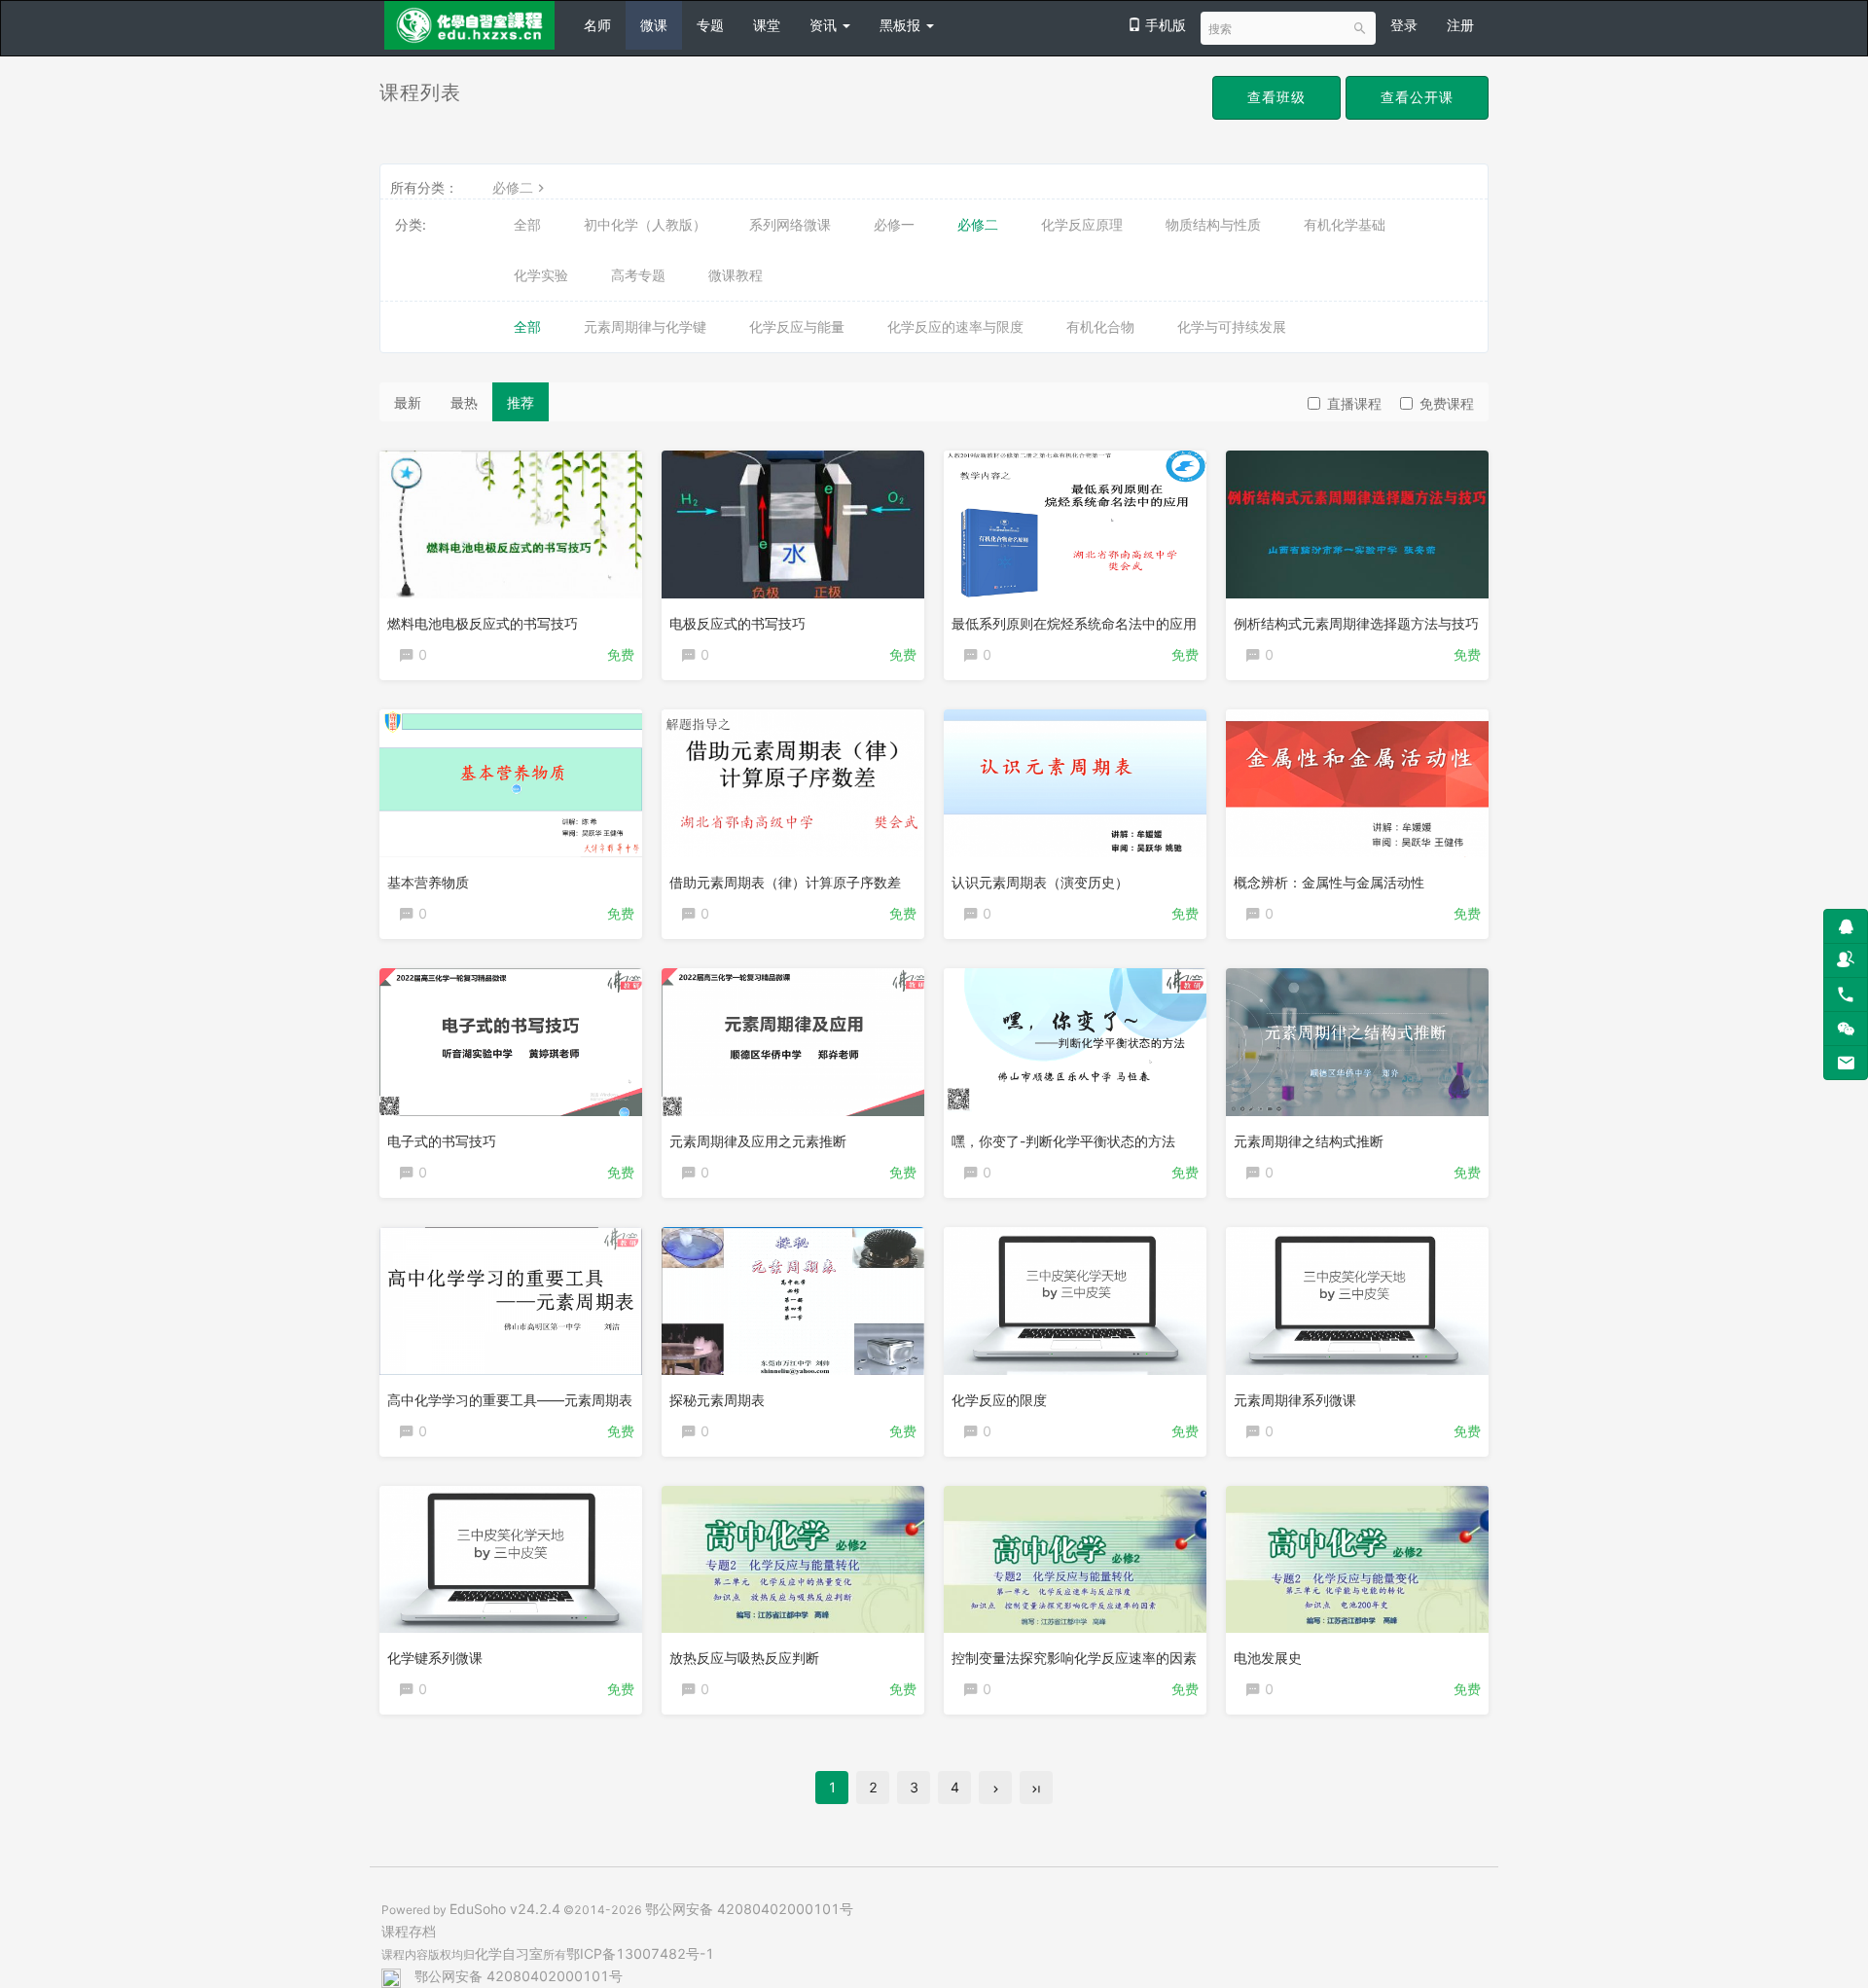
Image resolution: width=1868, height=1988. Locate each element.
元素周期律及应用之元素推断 (758, 1141)
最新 (408, 402)
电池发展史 (1268, 1658)
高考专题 (638, 275)
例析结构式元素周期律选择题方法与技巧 (1356, 623)
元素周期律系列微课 (1295, 1400)
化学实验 (541, 275)
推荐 (521, 402)
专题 (710, 25)
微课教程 (736, 275)
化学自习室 (509, 1953)
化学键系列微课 (435, 1658)
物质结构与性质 (1213, 224)
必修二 (513, 187)
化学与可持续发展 (1232, 326)
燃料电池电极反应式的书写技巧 (483, 623)
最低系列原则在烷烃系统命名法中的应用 (1074, 623)
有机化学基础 (1345, 224)
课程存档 (409, 1931)
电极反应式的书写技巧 (737, 623)
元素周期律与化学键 (645, 326)
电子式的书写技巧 (442, 1141)
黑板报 (902, 25)
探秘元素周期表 (717, 1400)
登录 (1404, 25)
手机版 (1164, 25)
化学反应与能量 (797, 326)
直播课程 (1354, 403)
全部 (527, 224)
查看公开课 (1417, 97)
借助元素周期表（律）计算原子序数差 (785, 882)
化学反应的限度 (999, 1400)
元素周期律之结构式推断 (1309, 1141)
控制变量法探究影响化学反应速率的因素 (1074, 1658)
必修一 (894, 224)
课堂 (767, 25)
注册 (1460, 25)
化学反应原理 (1082, 224)
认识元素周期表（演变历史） (1040, 882)
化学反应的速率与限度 (955, 326)
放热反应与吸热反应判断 (744, 1658)
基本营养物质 (428, 882)
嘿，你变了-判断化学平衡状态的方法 (1063, 1141)
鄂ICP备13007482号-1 (640, 1953)
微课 (654, 25)
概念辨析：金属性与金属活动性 (1329, 882)
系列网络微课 (790, 224)
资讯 (825, 25)
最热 (464, 402)
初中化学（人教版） (645, 224)
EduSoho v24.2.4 (505, 1909)
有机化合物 (1100, 326)
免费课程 (1447, 403)
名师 (597, 25)
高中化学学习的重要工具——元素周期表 (510, 1400)
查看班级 (1276, 97)
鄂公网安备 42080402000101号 (749, 1909)
